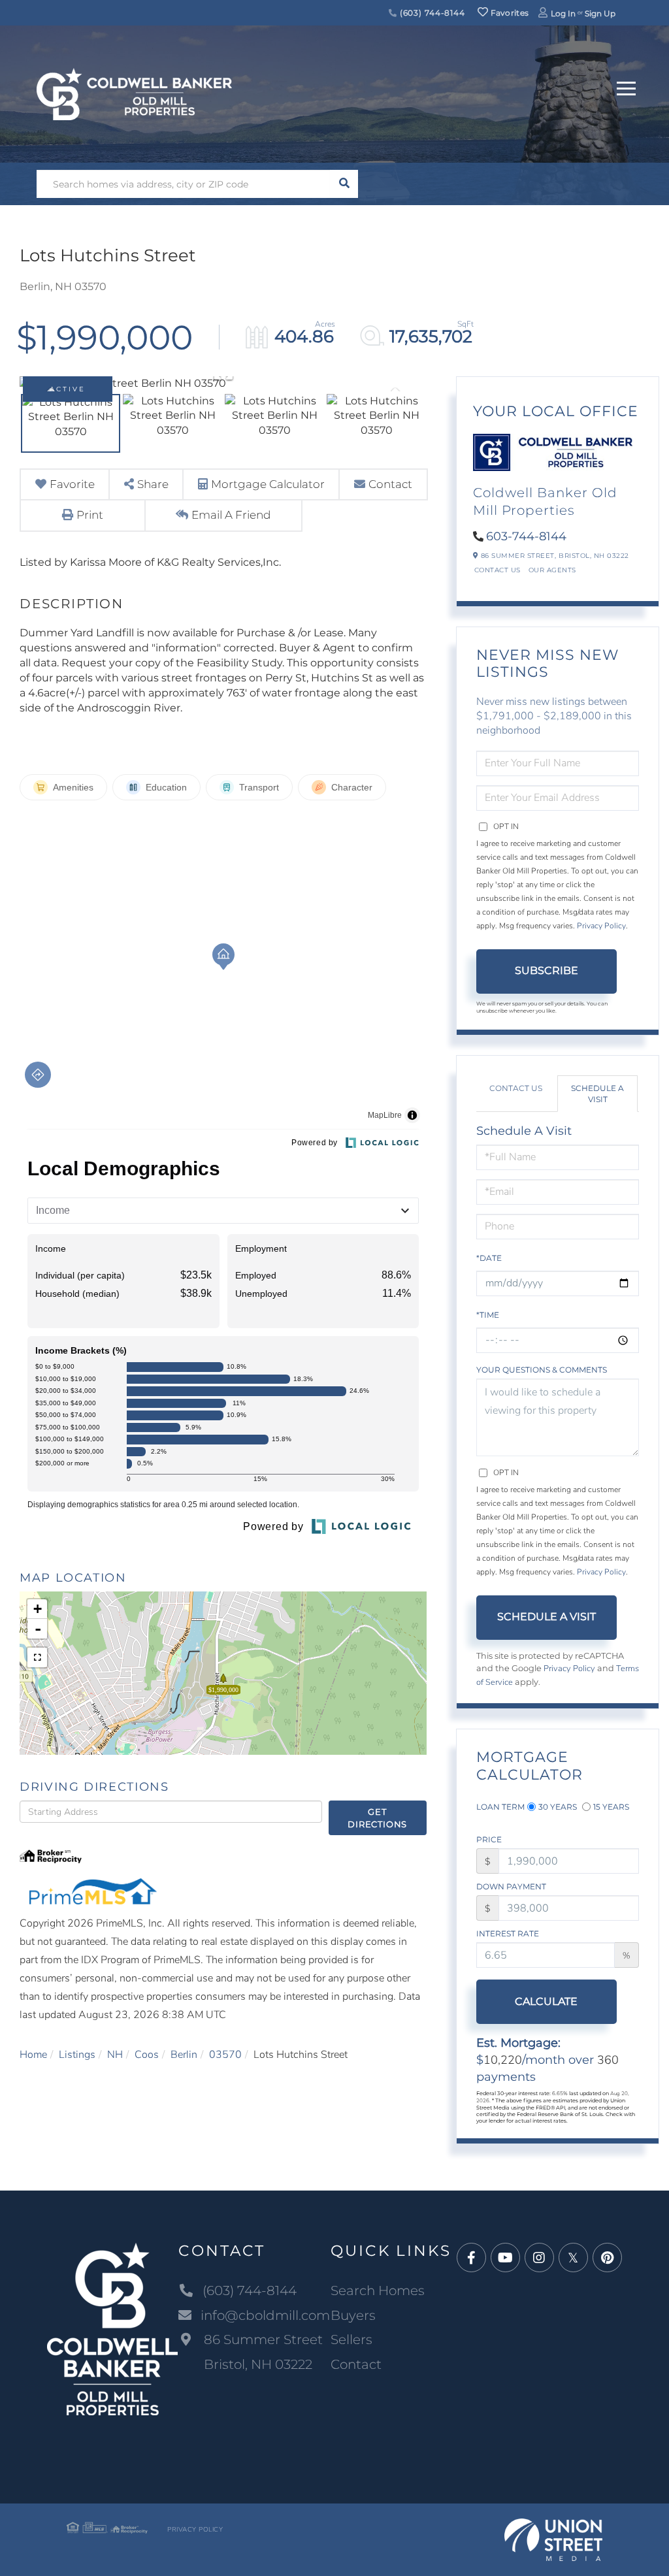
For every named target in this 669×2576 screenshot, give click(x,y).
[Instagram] (539, 2258)
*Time (488, 1315)
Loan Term (500, 1807)
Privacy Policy (601, 926)
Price (489, 1839)
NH (115, 2055)
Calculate (546, 2001)
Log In (563, 13)
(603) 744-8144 (431, 13)
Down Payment (511, 1886)
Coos (147, 2055)
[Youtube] (505, 2258)
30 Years (558, 1807)
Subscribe (547, 970)
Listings (77, 2055)
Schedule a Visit (597, 1094)
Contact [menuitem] (356, 2364)
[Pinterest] (607, 2258)
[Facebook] (471, 2258)
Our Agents (552, 570)
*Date (489, 1258)
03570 (225, 2055)
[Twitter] (573, 2258)
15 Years (611, 1807)
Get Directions (377, 1818)
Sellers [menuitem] (351, 2340)
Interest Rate (508, 1933)
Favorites (508, 13)
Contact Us (498, 570)
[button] (344, 184)
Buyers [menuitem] (353, 2315)
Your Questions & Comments (542, 1370)
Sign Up (600, 13)
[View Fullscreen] (37, 1657)
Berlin (184, 2055)
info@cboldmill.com (265, 2315)
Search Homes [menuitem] (378, 2291)
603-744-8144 (526, 536)
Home (33, 2055)
